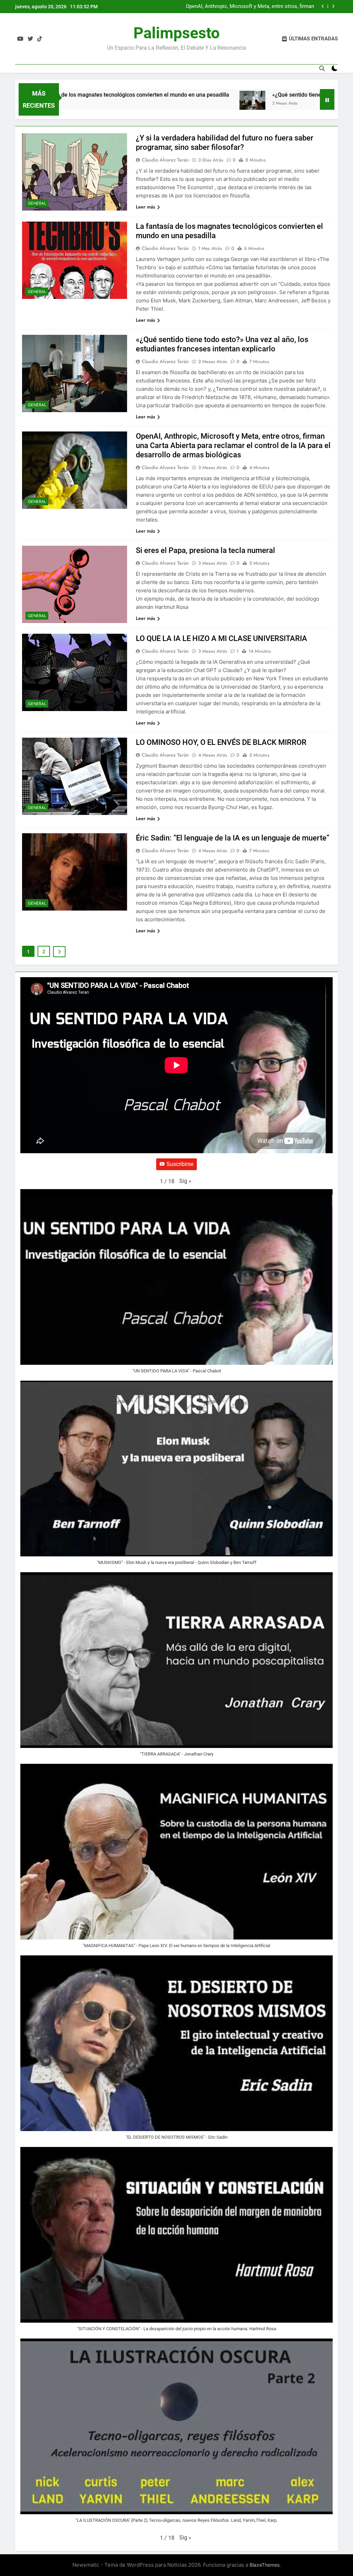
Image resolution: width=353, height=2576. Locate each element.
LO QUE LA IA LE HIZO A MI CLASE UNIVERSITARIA (221, 638)
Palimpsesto (176, 33)
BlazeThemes (265, 2565)
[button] (185, 1181)
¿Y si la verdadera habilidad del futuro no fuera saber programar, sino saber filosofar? (254, 7)
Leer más (145, 207)
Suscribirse (180, 1164)
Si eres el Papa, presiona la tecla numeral (205, 550)
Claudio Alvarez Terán (165, 160)
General (37, 203)
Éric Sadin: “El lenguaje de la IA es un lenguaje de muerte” (233, 838)
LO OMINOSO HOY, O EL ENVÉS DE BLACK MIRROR (221, 742)
